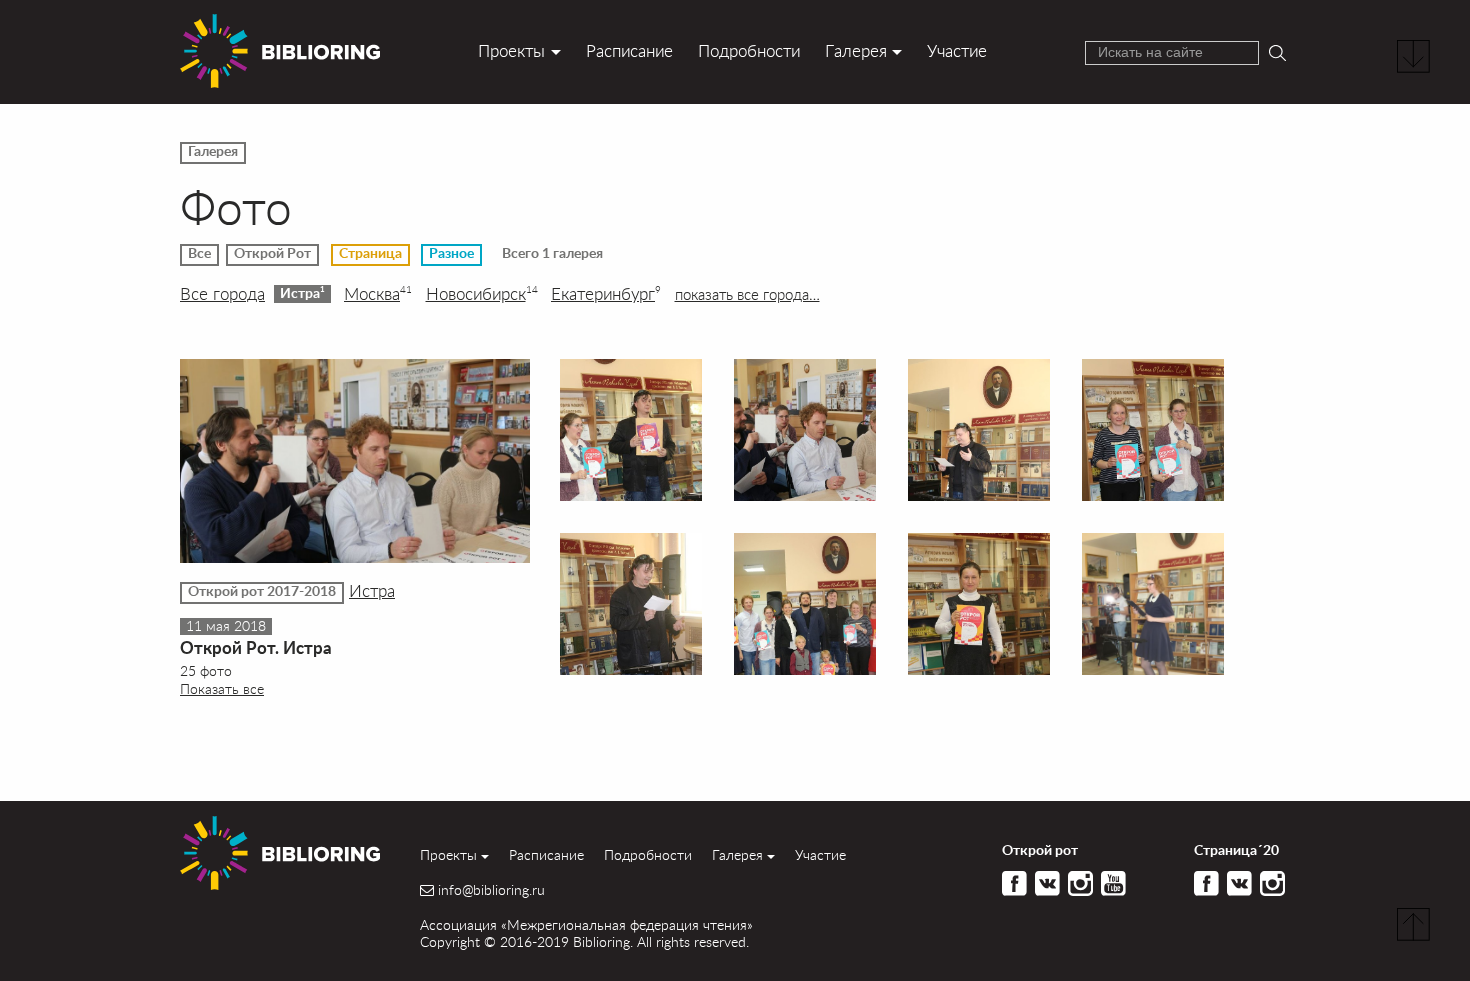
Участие (957, 50)
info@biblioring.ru (491, 890)
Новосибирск (482, 294)
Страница (370, 254)
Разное (451, 254)
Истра (302, 293)
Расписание (629, 50)
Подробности (749, 50)
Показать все (222, 688)
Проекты (511, 50)
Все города (222, 294)
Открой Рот (272, 254)
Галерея (856, 50)
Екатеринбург (606, 294)
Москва (378, 294)
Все (199, 254)
